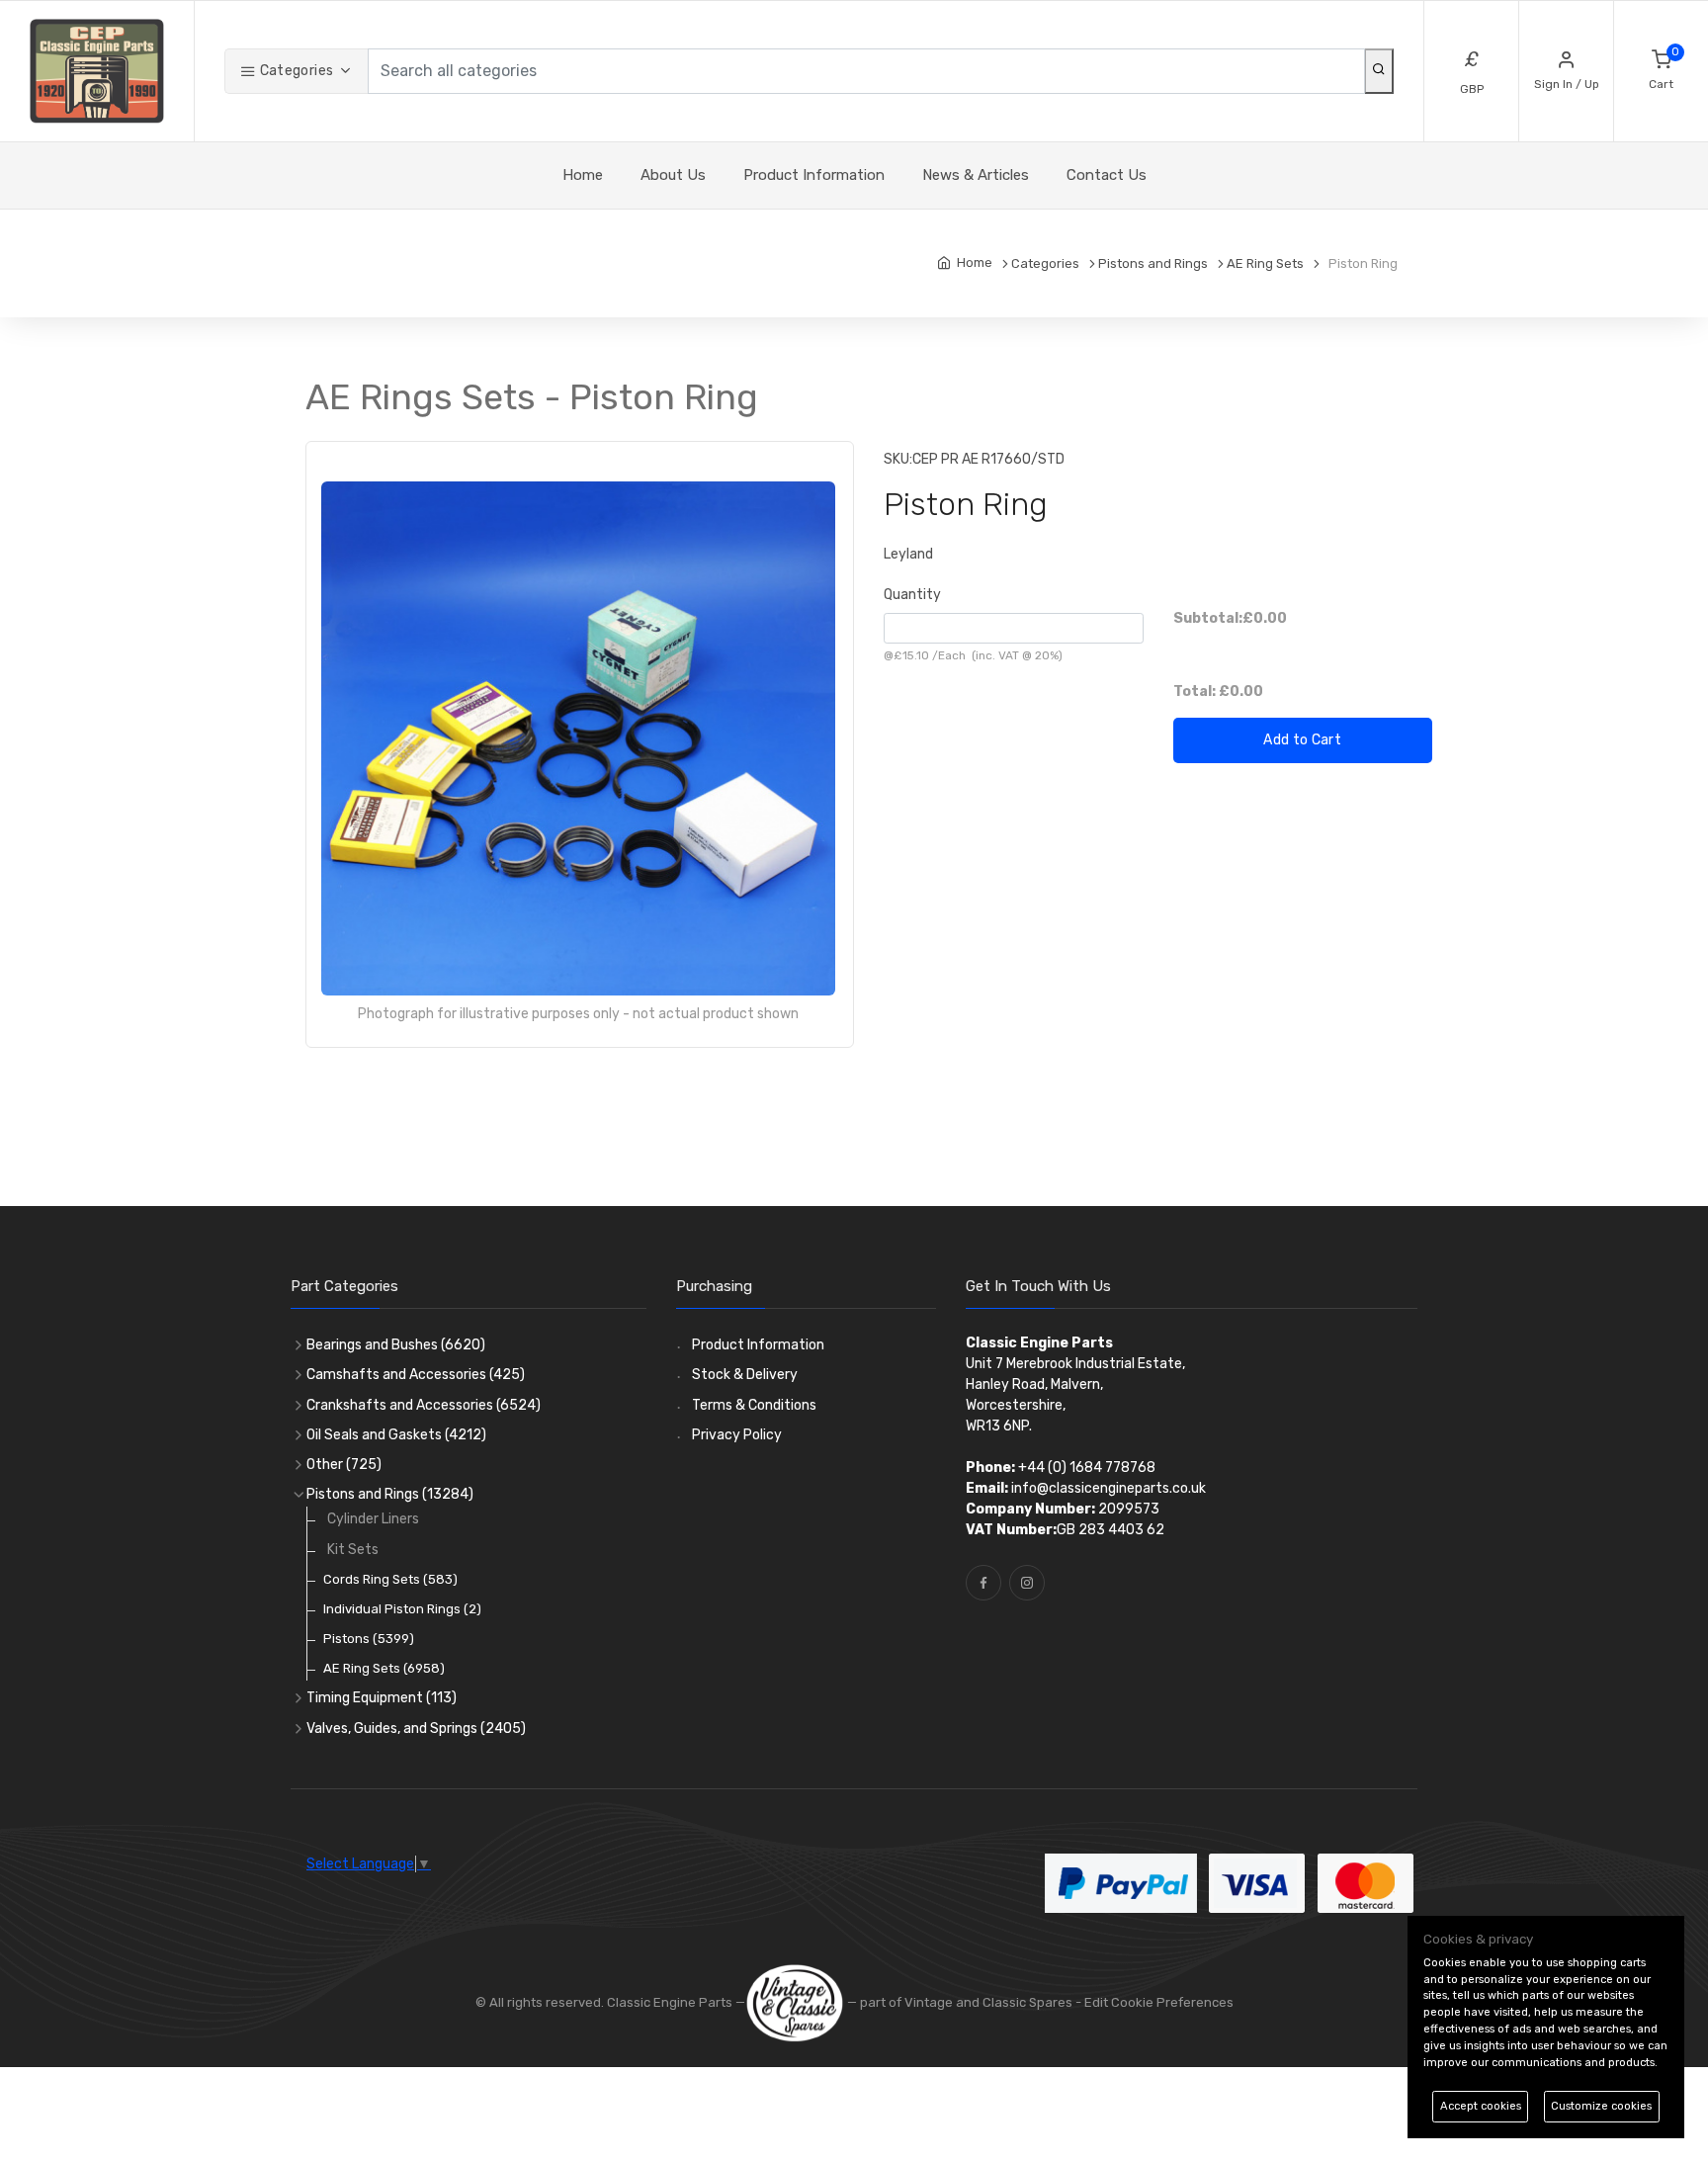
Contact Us (1107, 175)
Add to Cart (1302, 740)
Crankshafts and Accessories (424, 1405)
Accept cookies (1481, 2106)
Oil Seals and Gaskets (396, 1435)
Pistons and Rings (390, 1494)
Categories (295, 71)
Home (583, 175)
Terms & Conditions (754, 1405)
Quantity (912, 595)
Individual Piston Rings (402, 1609)
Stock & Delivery (745, 1375)
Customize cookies (1601, 2106)
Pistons (369, 1639)
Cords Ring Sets (390, 1579)
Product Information (814, 175)
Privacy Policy (737, 1435)
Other (344, 1465)
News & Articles (976, 175)
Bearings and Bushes (396, 1345)
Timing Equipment (382, 1698)
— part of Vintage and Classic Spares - (964, 2002)
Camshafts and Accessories (416, 1375)
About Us (673, 175)
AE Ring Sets (384, 1668)
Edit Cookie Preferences (1159, 2002)
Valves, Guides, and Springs (416, 1729)
